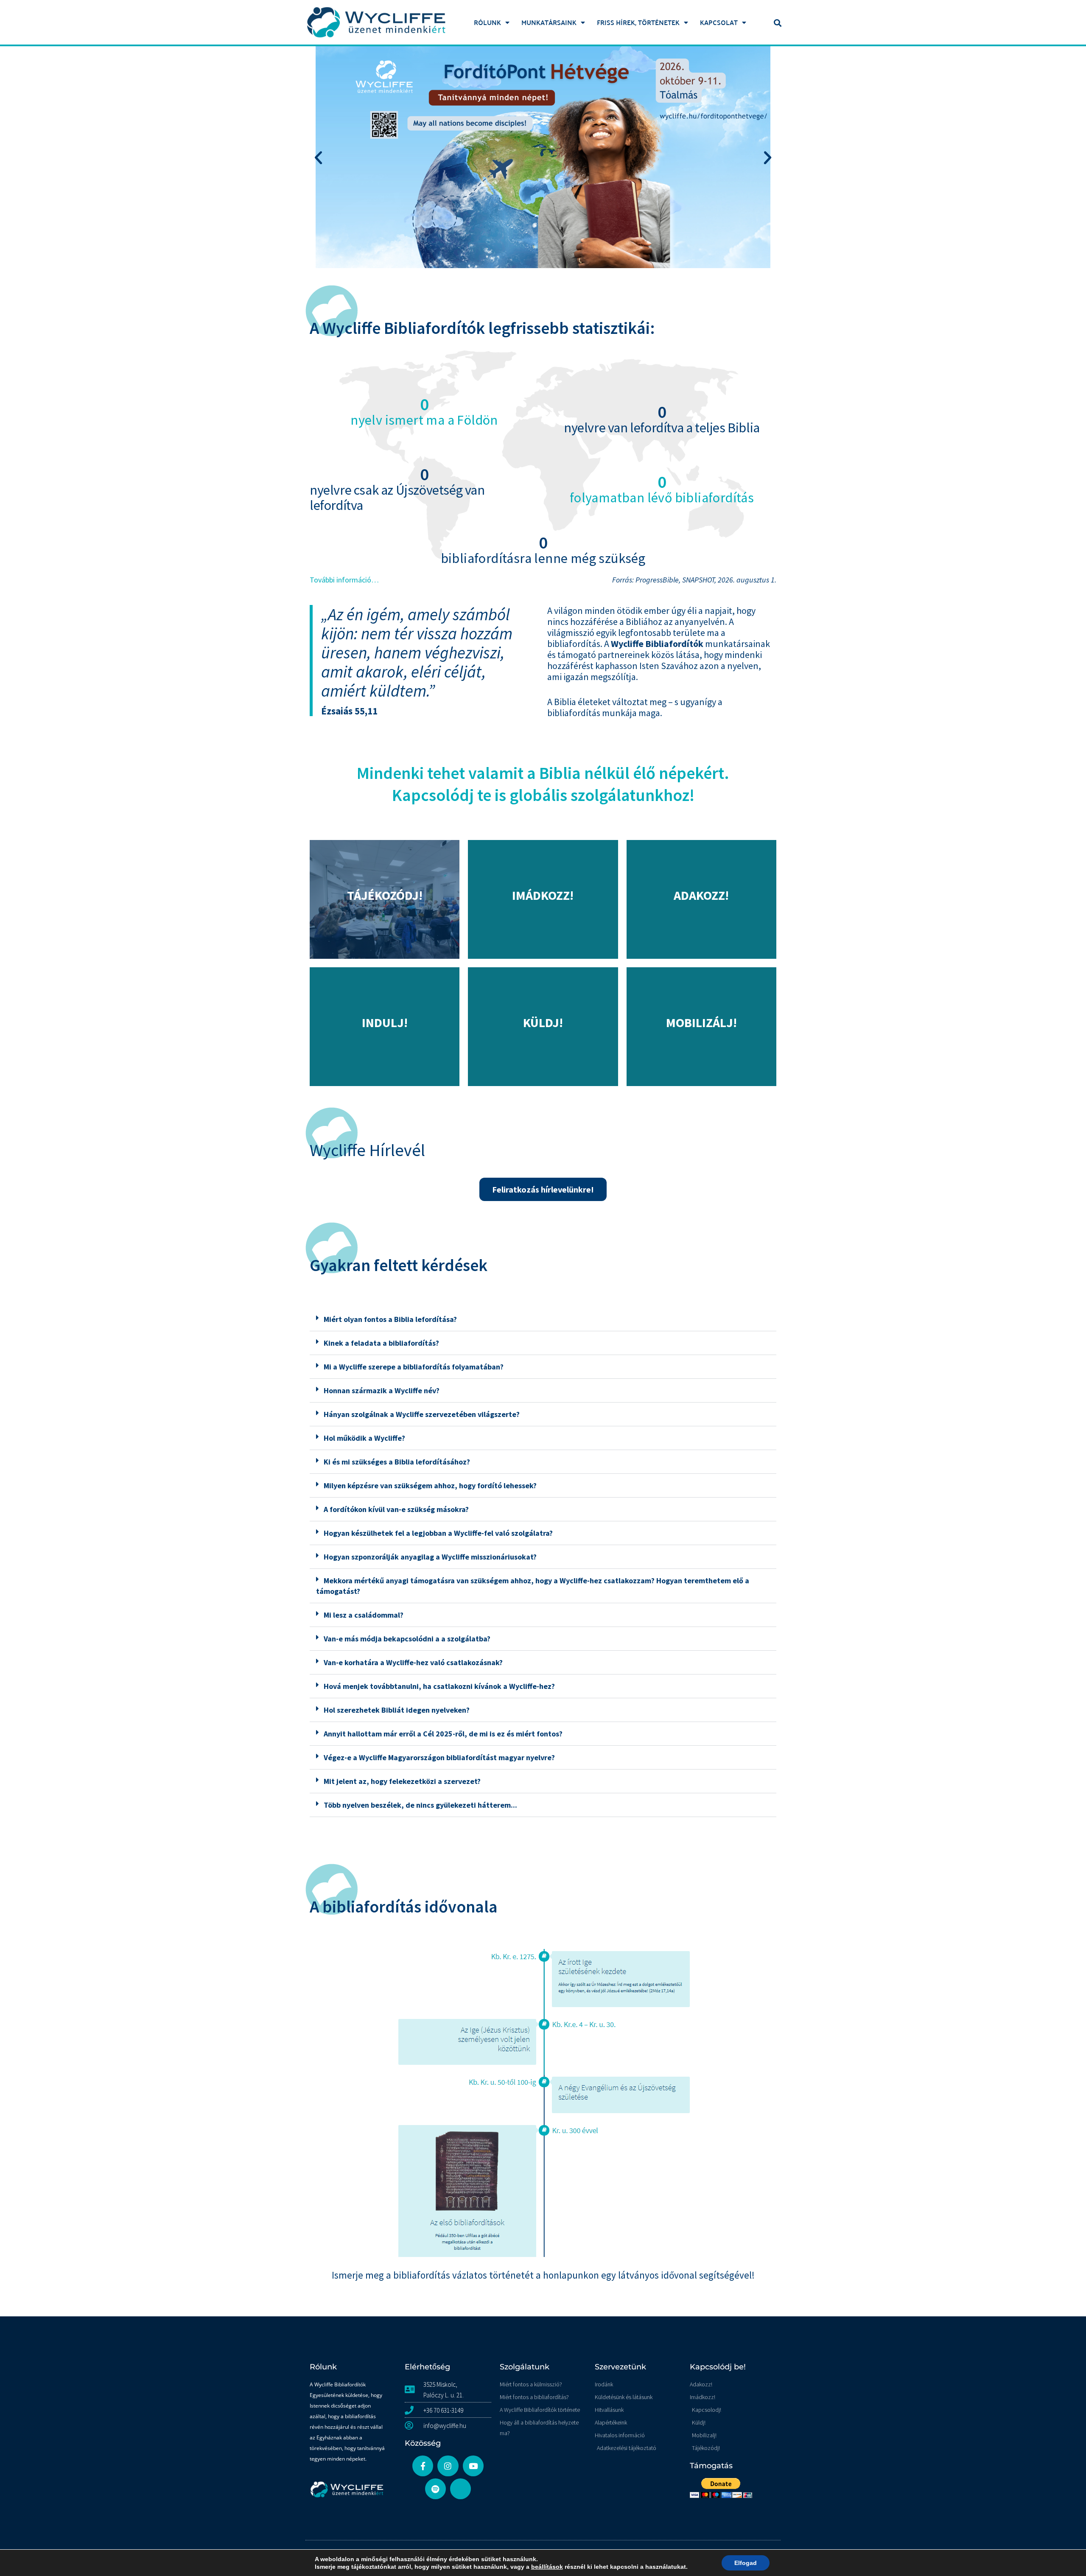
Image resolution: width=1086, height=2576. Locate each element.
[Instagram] (448, 2466)
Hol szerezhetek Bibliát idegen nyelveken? (397, 1710)
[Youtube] (473, 2466)
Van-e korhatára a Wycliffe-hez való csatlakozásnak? (413, 1662)
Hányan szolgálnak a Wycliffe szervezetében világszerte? (422, 1414)
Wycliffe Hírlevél (367, 1150)
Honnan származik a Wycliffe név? (382, 1390)
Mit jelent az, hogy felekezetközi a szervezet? (402, 1781)
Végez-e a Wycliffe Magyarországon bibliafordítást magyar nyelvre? (439, 1757)
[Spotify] (435, 2489)
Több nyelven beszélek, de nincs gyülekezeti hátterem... (420, 1805)
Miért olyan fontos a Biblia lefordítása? (390, 1319)
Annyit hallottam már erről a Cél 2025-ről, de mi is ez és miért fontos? (443, 1734)
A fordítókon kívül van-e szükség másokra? (396, 1509)
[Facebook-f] (423, 2466)
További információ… (344, 580)
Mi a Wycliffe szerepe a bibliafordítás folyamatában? (414, 1367)
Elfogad (746, 2563)
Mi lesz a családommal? (364, 1615)
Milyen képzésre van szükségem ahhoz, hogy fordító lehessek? (430, 1485)
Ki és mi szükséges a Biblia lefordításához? (397, 1462)
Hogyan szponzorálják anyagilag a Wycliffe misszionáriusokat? (430, 1557)
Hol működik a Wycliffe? (364, 1438)
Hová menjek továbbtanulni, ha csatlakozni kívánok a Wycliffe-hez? (439, 1686)
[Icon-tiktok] (460, 2489)
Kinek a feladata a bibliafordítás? (381, 1343)
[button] (778, 23)
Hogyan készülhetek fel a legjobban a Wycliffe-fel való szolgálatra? (438, 1533)
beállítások (547, 2567)
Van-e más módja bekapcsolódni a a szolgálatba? (407, 1639)
